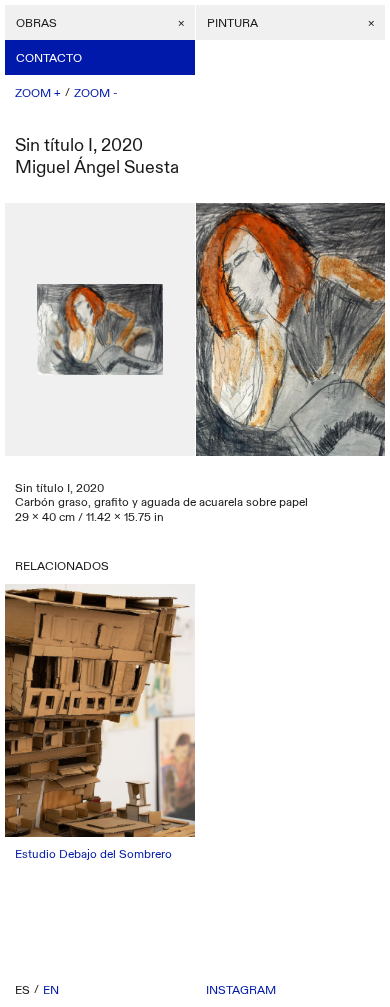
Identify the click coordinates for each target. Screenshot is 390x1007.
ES (22, 990)
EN (51, 990)
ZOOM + (38, 93)
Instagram (241, 990)
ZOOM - (96, 93)
